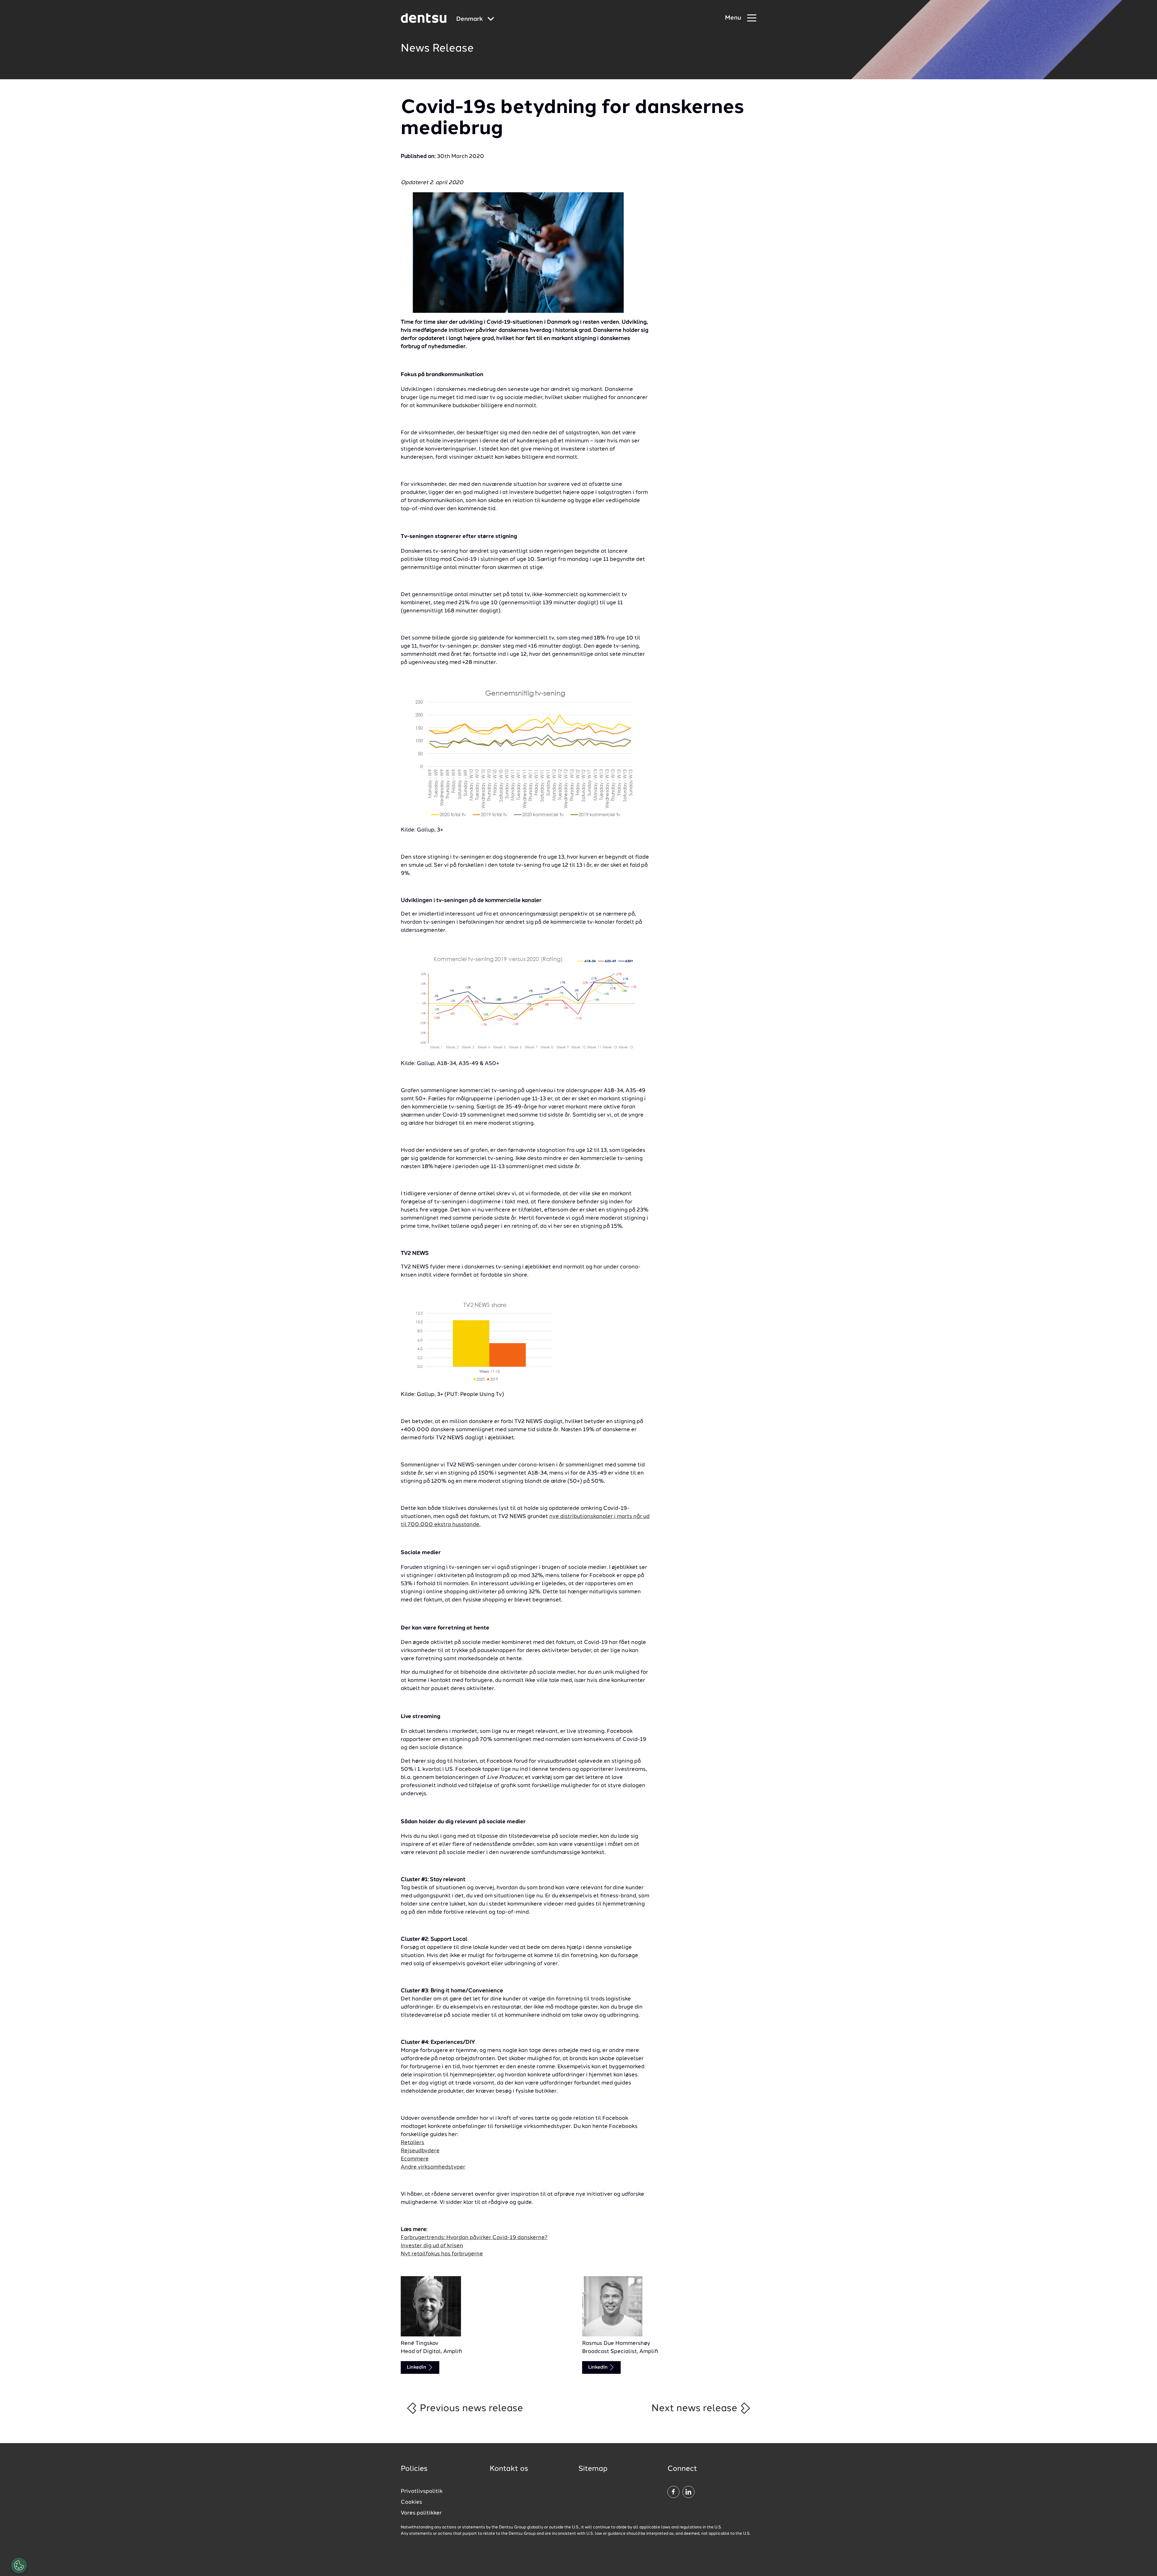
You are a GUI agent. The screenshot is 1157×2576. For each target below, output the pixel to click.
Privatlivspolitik (422, 2491)
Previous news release (470, 2408)
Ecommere (415, 2159)
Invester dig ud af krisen (432, 2246)
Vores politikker (421, 2513)
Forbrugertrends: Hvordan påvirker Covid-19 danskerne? (474, 2238)
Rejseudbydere (420, 2151)
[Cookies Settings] (19, 2565)
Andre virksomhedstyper (433, 2167)
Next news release (696, 2408)
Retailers (412, 2143)
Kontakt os (509, 2469)
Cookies (411, 2502)
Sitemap (593, 2469)
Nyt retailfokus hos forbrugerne (442, 2254)
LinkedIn (417, 2367)
